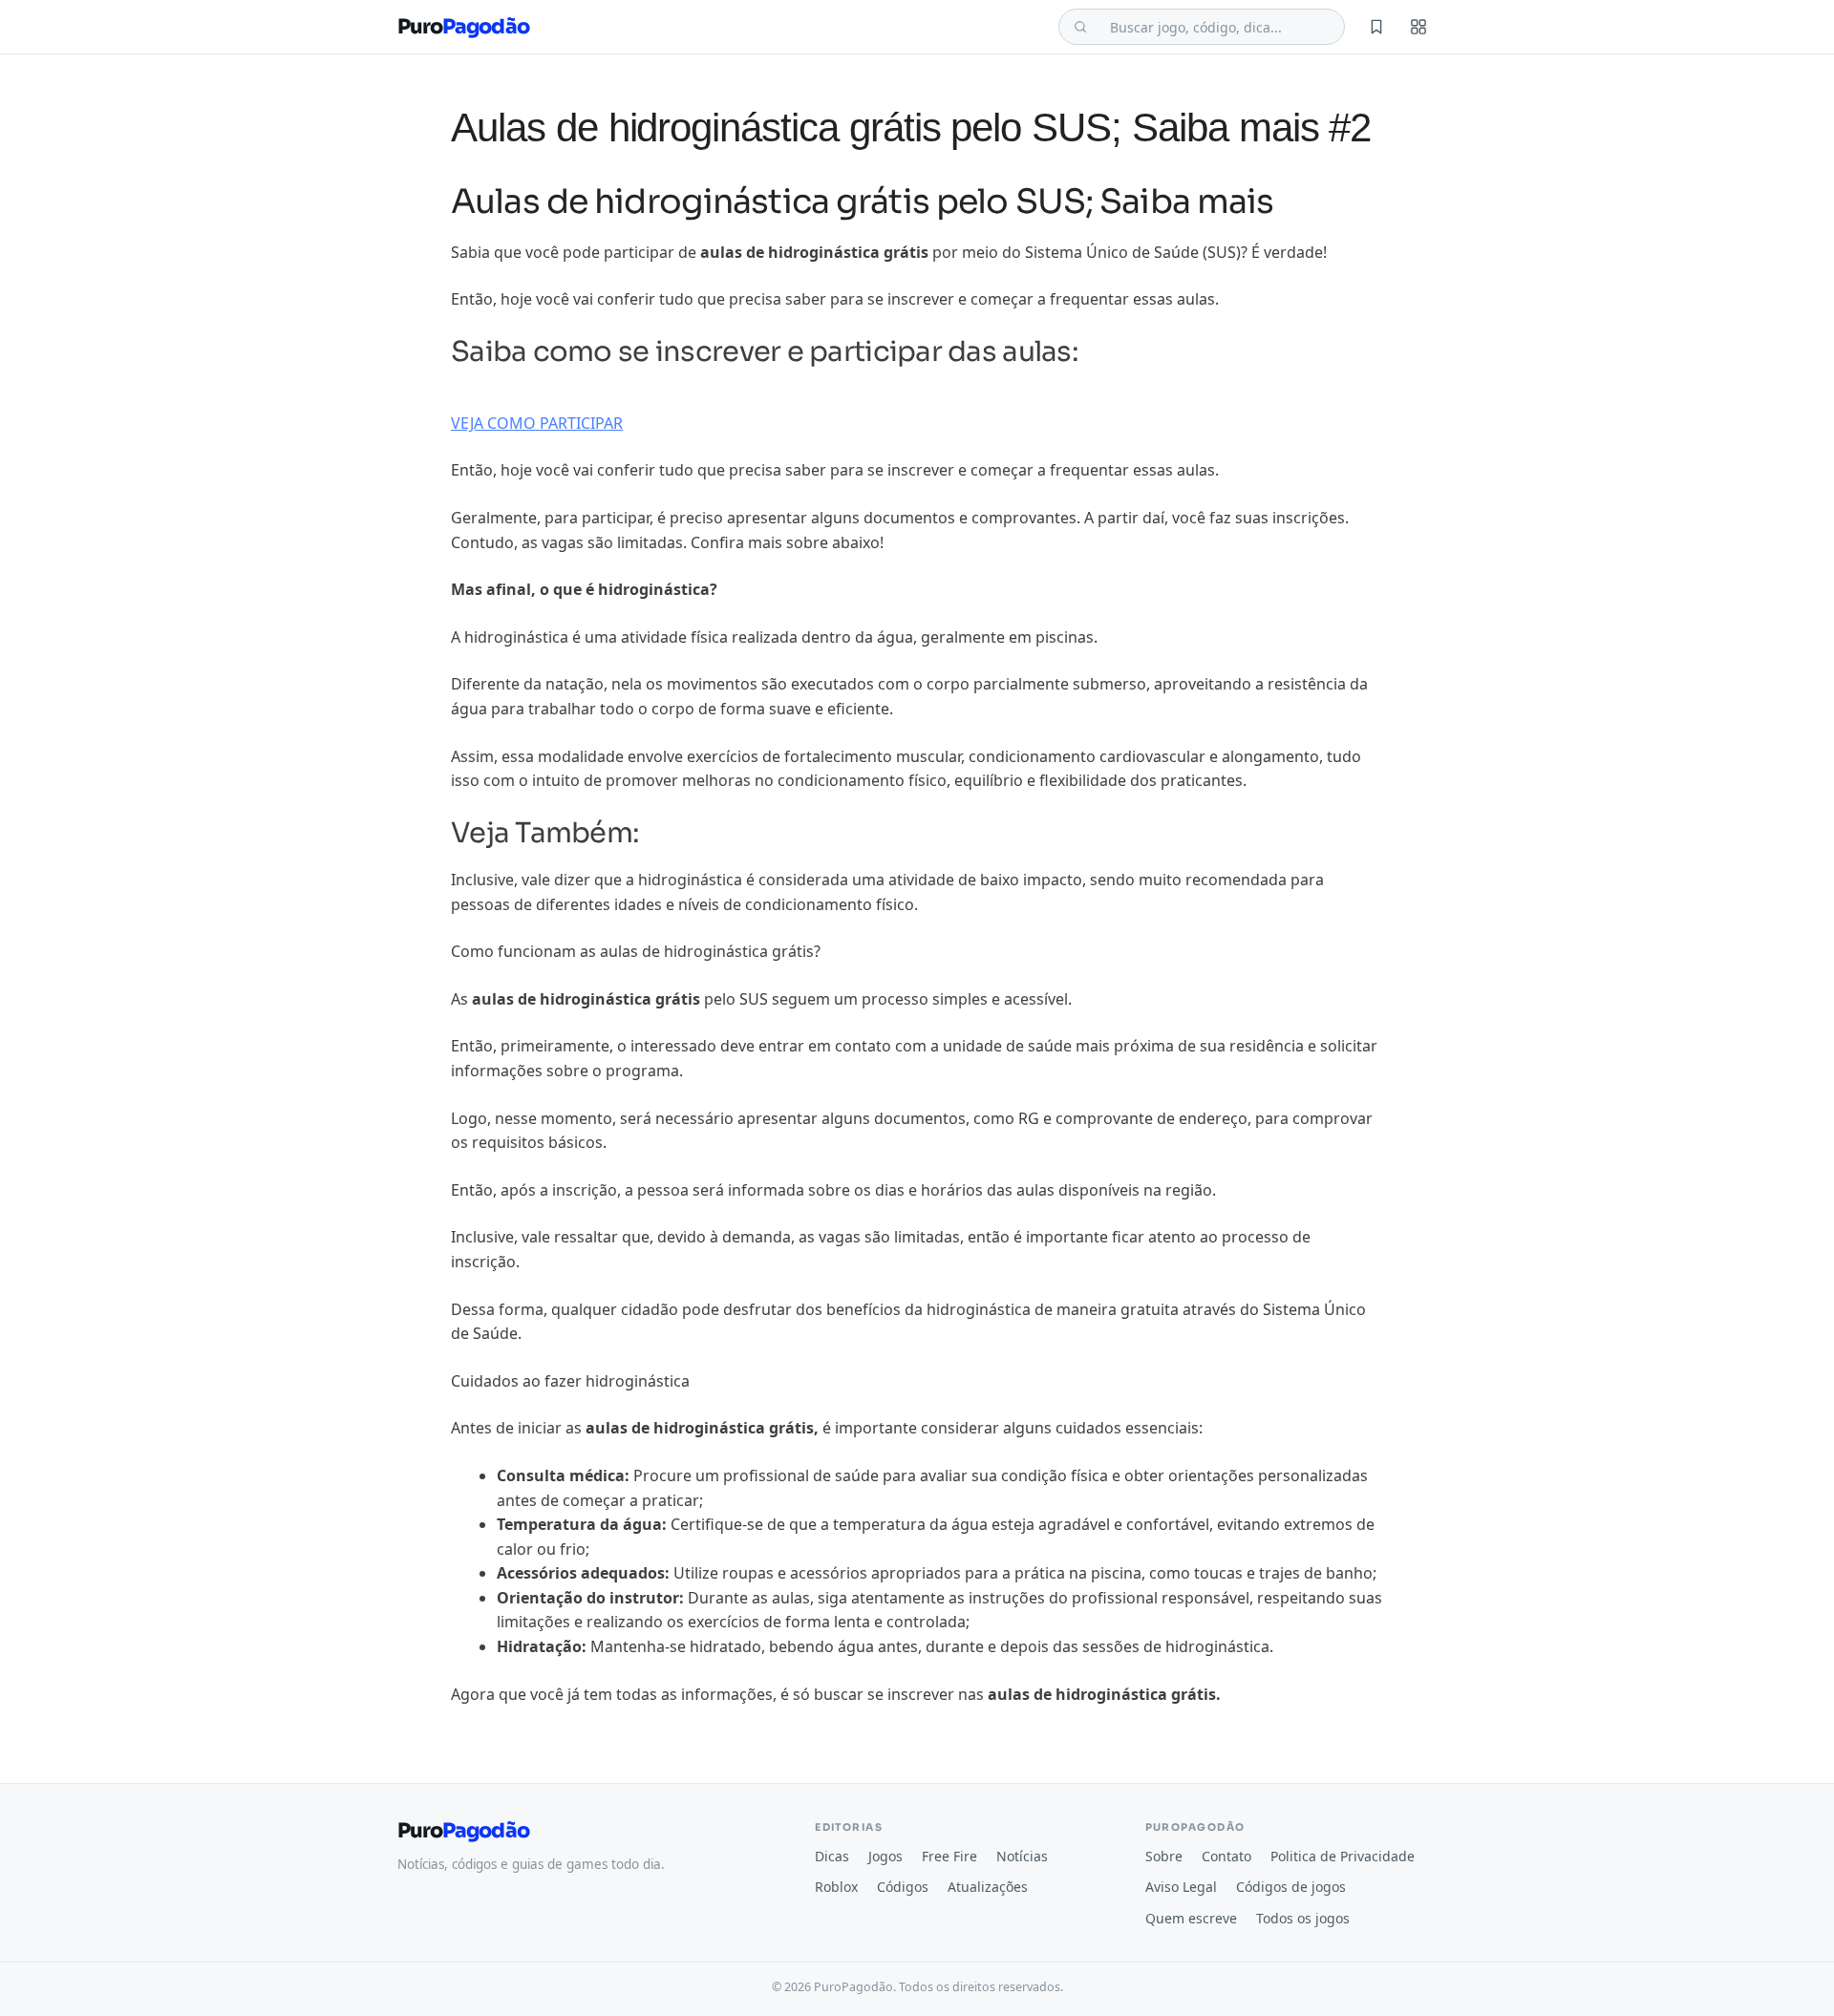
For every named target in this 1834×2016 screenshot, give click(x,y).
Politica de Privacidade (1343, 1856)
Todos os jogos (1303, 1918)
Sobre (1164, 1856)
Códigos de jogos (1291, 1887)
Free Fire (949, 1856)
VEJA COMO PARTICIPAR (537, 423)
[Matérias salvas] (1376, 27)
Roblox (836, 1887)
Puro (463, 27)
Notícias (1022, 1856)
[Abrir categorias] (1418, 27)
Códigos (903, 1887)
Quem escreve (1191, 1918)
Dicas (832, 1856)
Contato (1226, 1856)
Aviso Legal (1181, 1887)
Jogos (885, 1856)
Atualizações (988, 1887)
